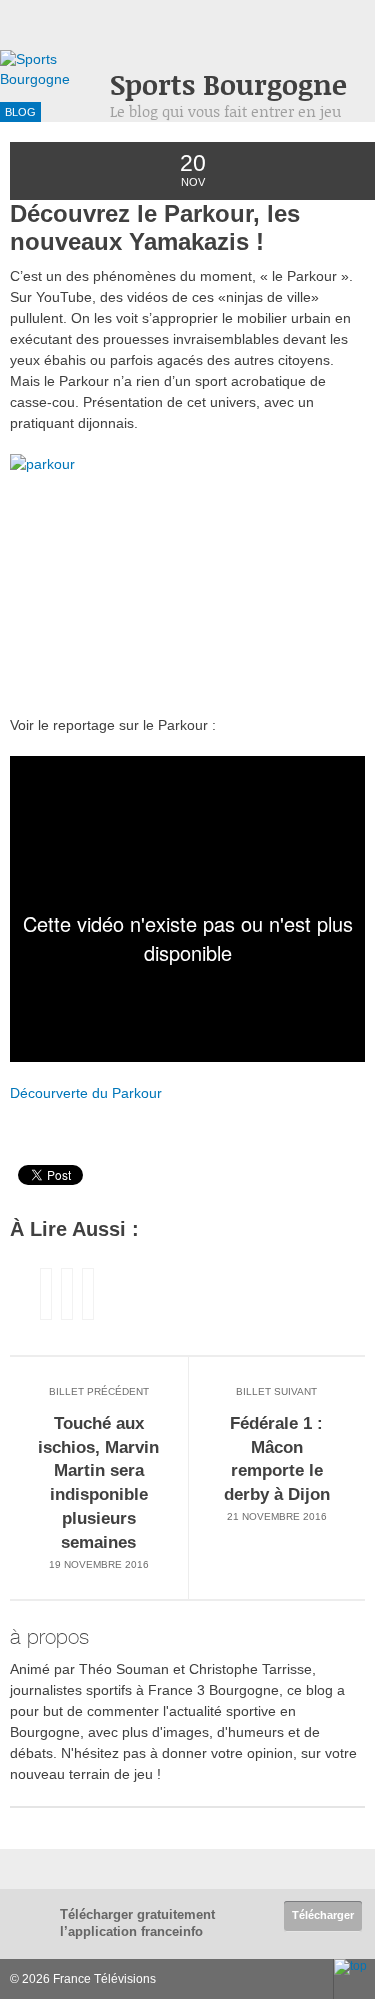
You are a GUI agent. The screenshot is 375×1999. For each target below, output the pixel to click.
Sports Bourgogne (228, 84)
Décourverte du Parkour (86, 1093)
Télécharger (323, 1915)
